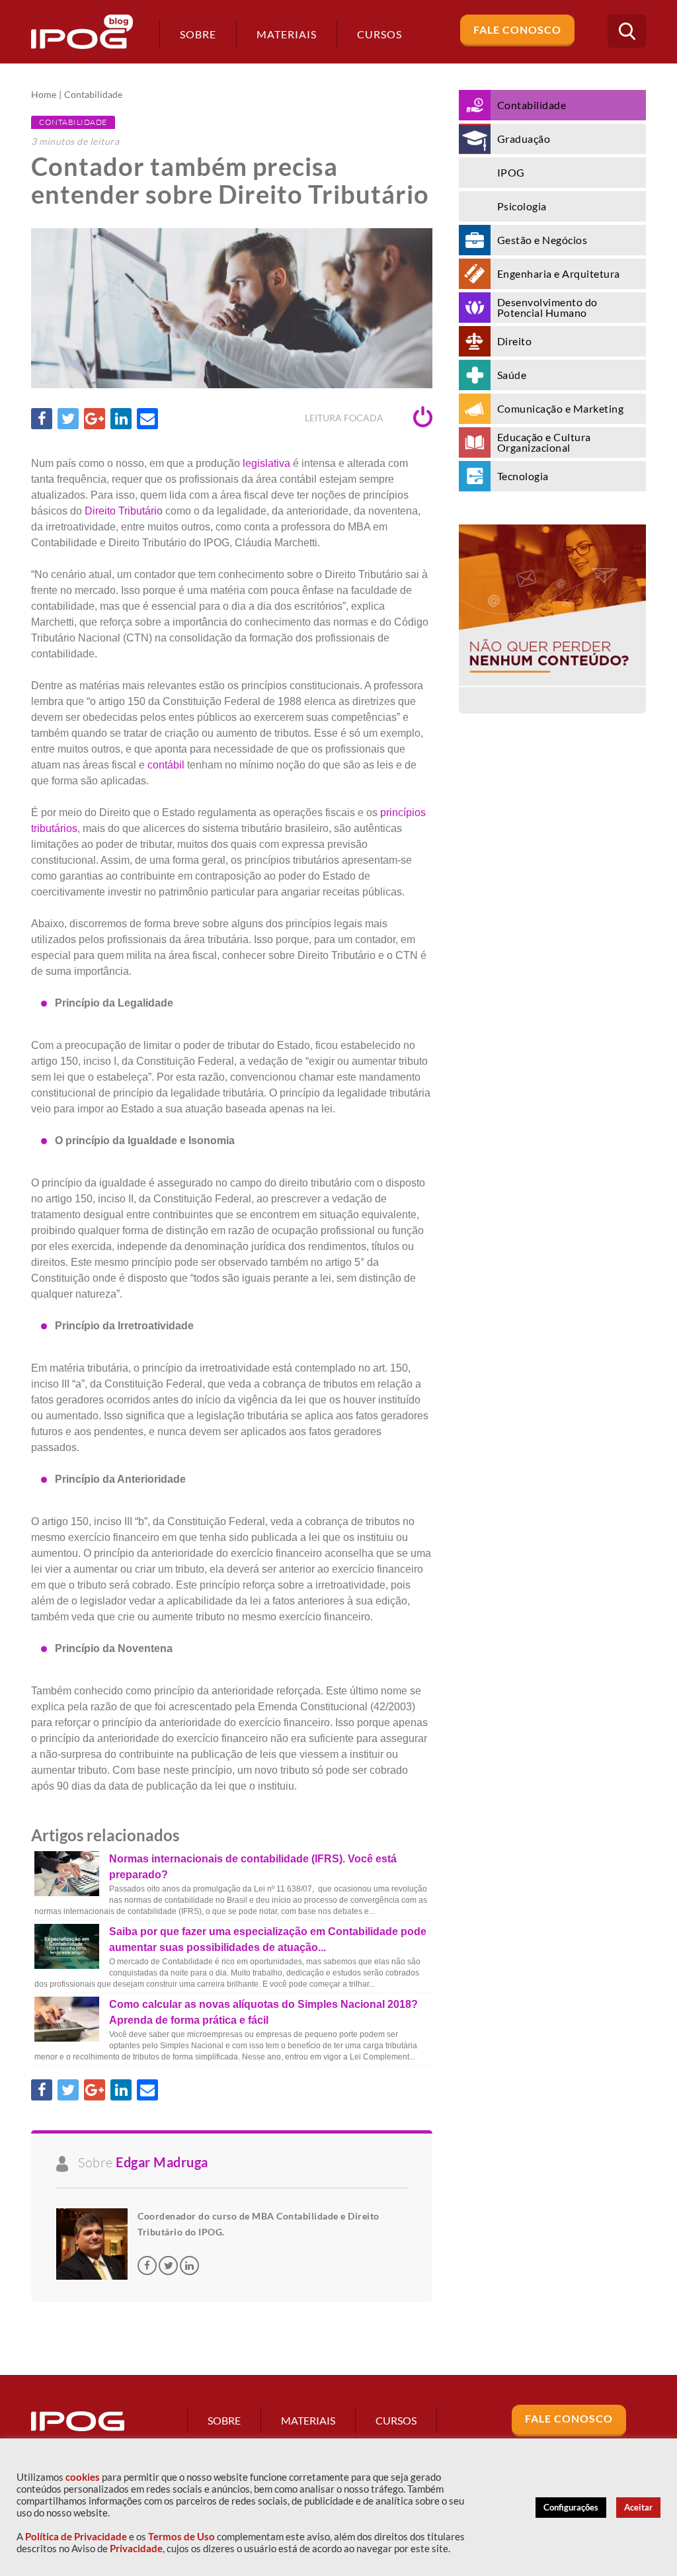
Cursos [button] (379, 34)
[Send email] (147, 419)
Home (44, 95)
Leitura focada (345, 418)
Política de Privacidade (76, 2537)
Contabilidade (93, 95)
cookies (83, 2477)
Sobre (198, 34)
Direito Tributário (124, 511)
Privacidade (136, 2549)
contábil (166, 765)
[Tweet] (68, 419)
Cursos (396, 2420)
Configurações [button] (571, 2507)
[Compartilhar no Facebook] (42, 419)
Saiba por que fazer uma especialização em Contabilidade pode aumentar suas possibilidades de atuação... (268, 1939)
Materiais (287, 34)
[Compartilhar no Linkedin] (121, 419)
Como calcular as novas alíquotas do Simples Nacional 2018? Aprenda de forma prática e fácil (263, 2012)
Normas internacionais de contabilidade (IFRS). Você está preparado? (253, 1867)
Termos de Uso (181, 2537)
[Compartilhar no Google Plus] (95, 419)
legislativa (266, 463)
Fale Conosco (517, 29)
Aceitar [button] (638, 2507)
